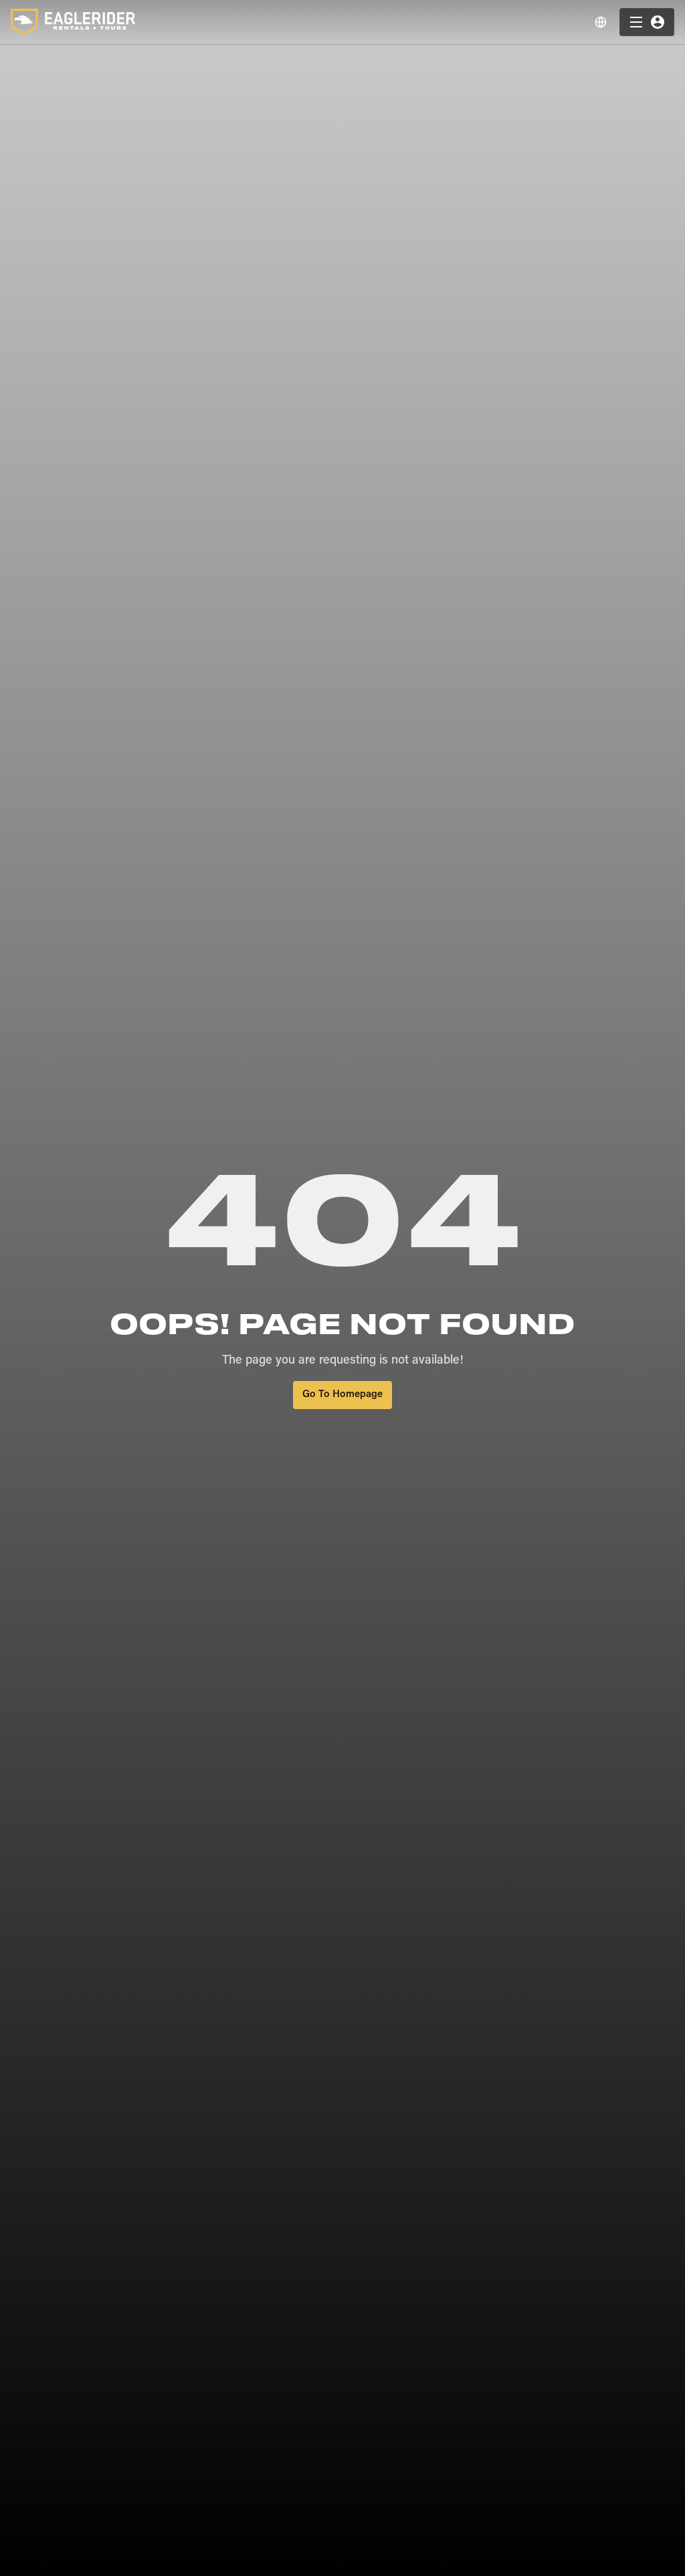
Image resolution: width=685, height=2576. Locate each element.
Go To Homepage (342, 1395)
